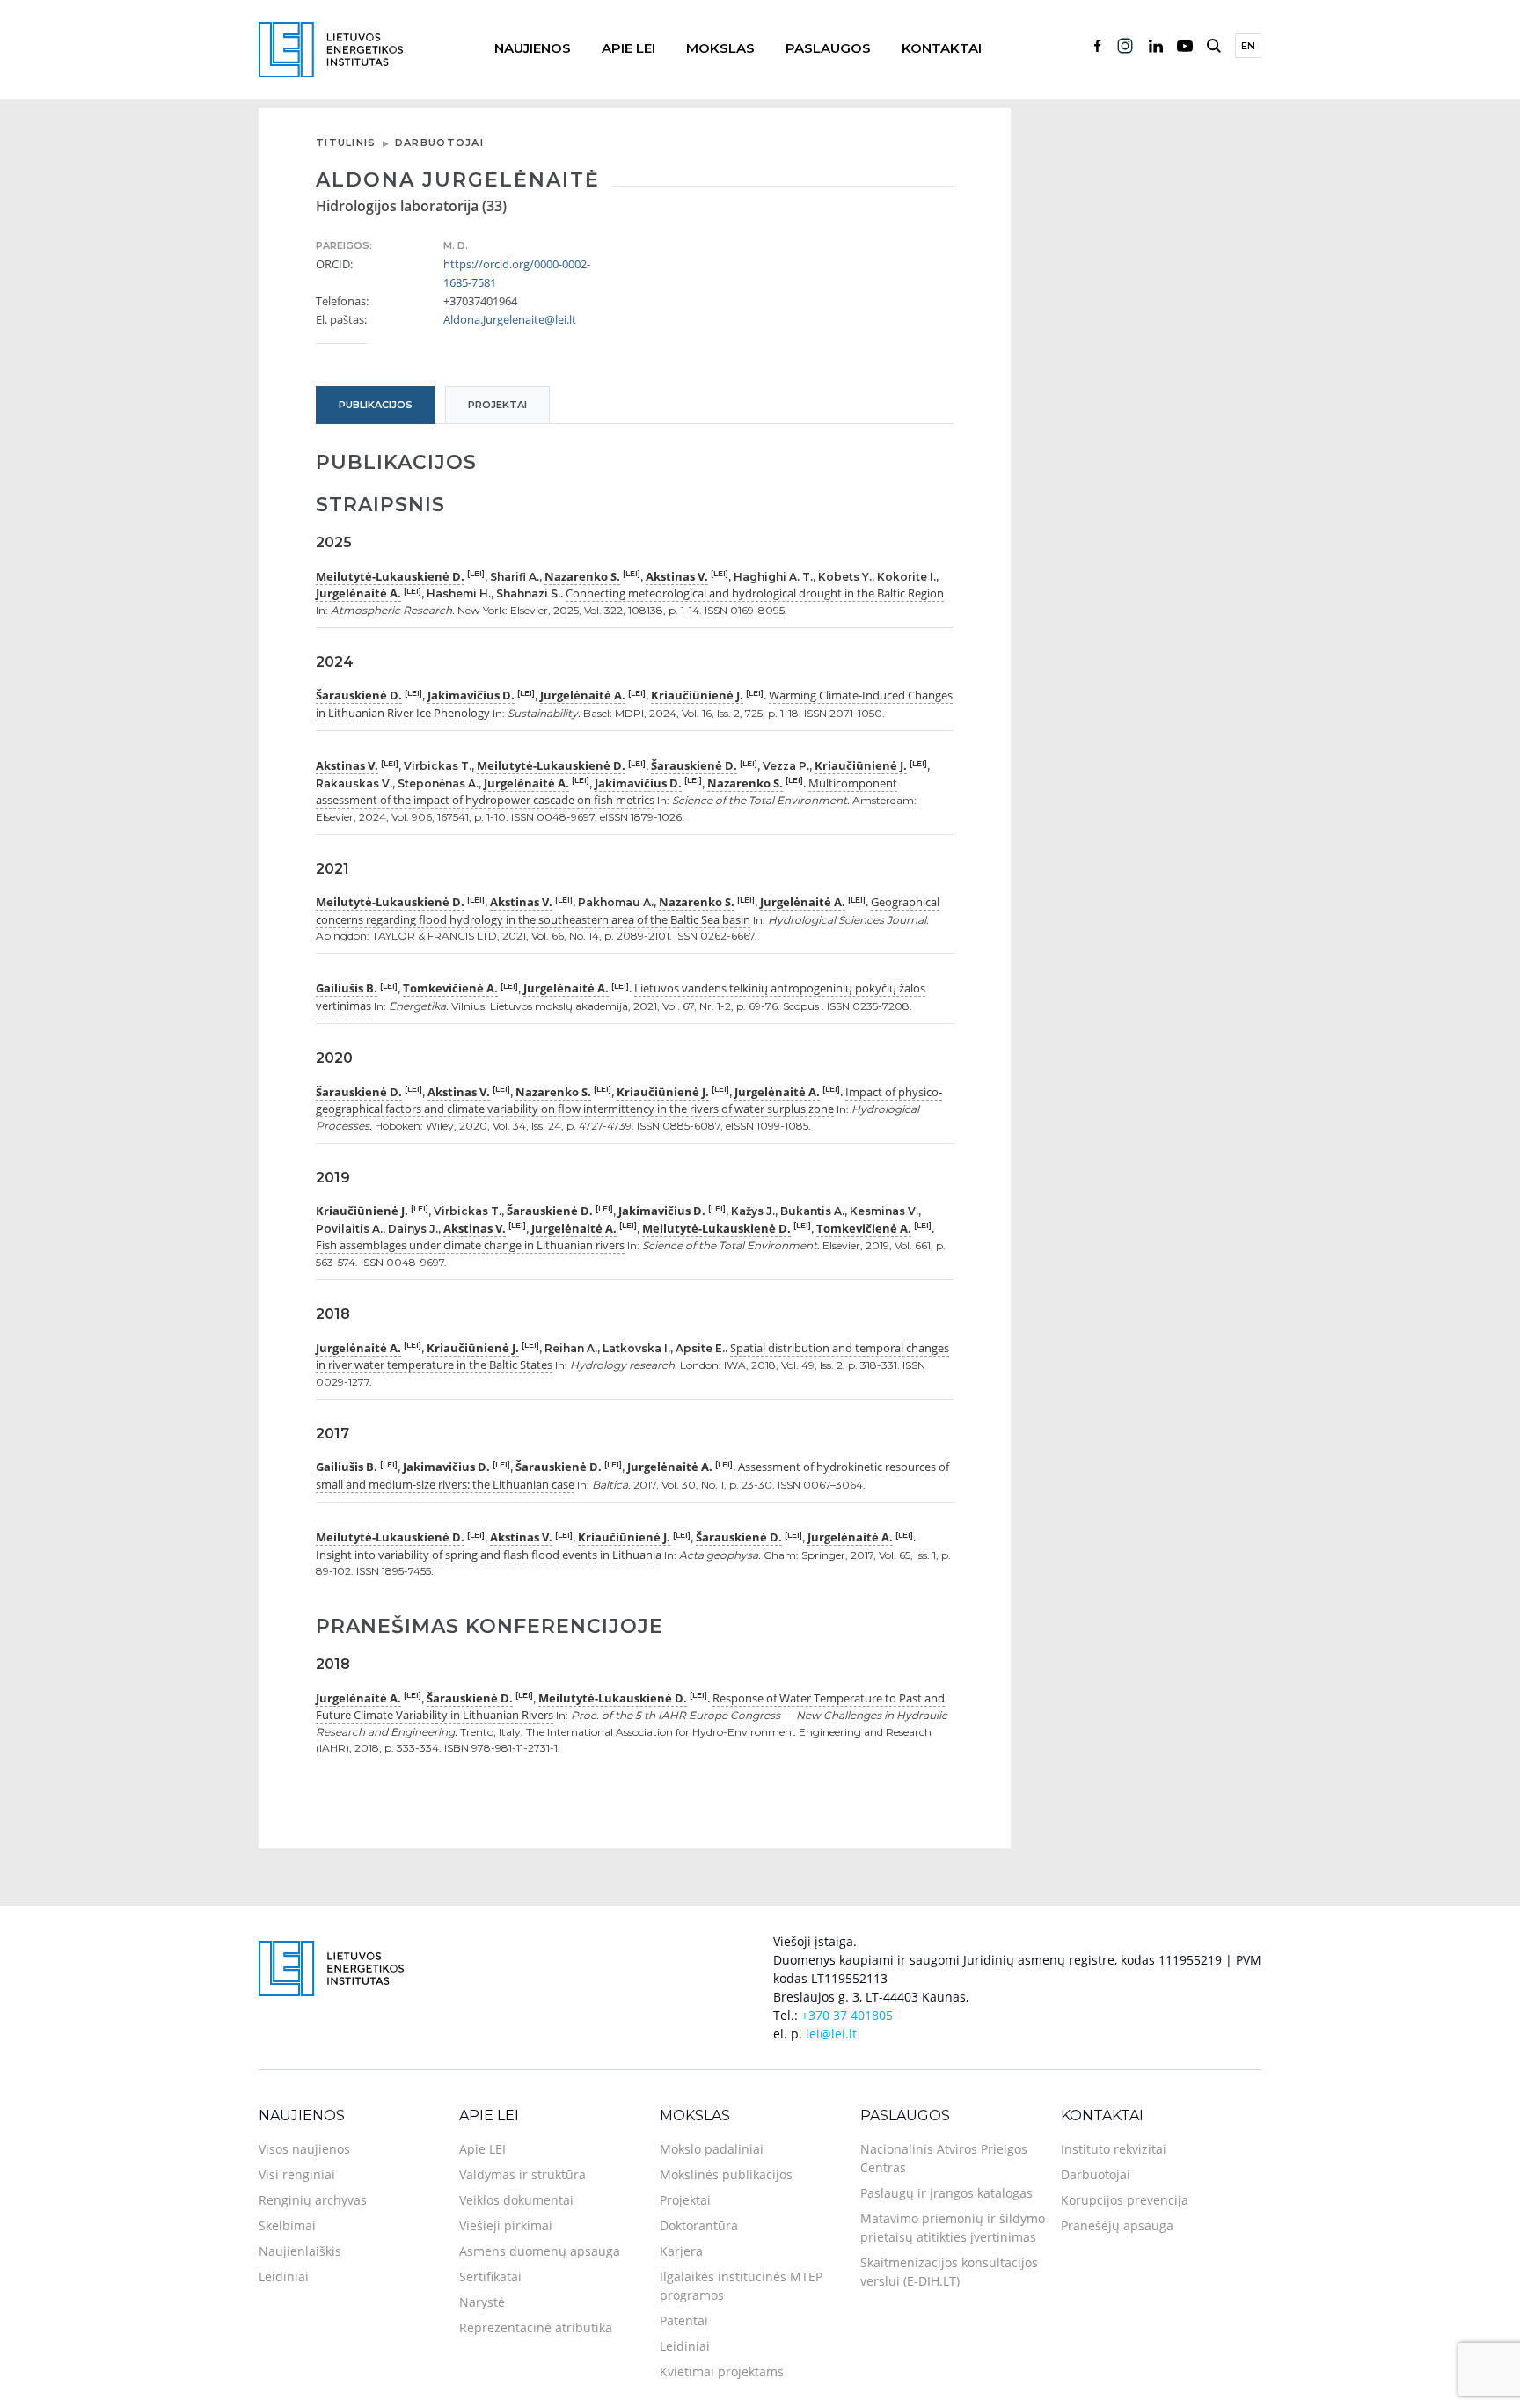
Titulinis (346, 143)
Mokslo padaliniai (712, 2149)
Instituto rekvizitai (1114, 2149)
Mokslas (720, 48)
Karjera (681, 2251)
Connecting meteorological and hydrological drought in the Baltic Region (755, 593)
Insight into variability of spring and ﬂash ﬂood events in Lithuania (489, 1555)
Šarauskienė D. (359, 695)
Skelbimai (287, 2225)
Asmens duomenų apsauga (540, 2251)
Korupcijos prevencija (1125, 2200)
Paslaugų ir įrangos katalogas (946, 2193)
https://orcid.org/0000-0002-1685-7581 (517, 273)
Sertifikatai (490, 2276)
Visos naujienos (304, 2149)
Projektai (685, 2200)
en (1248, 46)
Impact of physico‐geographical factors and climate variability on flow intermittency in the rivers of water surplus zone (629, 1101)
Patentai (684, 2320)
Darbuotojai (439, 143)
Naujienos (533, 48)
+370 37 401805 (847, 2015)
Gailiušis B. (347, 988)
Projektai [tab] (497, 405)
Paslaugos (828, 48)
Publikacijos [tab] (376, 405)
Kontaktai (942, 48)
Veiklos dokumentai (516, 2200)
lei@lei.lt (831, 2034)
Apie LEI (628, 48)
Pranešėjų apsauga (1117, 2225)
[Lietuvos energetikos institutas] (331, 48)
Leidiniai (284, 2276)
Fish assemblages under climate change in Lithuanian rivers (470, 1245)
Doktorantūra (699, 2225)
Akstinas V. (677, 576)
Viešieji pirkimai (506, 2225)
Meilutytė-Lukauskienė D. (390, 576)
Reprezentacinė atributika (536, 2327)
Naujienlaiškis (300, 2251)
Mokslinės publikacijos (726, 2174)
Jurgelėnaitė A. (358, 593)
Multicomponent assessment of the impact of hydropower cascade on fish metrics (607, 792)
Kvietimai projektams (722, 2371)
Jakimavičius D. (471, 695)
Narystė (482, 2302)
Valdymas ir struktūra (522, 2174)
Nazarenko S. (582, 576)
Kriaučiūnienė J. (697, 695)
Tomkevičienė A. (450, 988)
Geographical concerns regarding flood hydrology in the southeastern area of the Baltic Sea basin (628, 911)
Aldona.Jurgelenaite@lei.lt (510, 319)
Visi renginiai (297, 2174)
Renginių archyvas (313, 2200)
